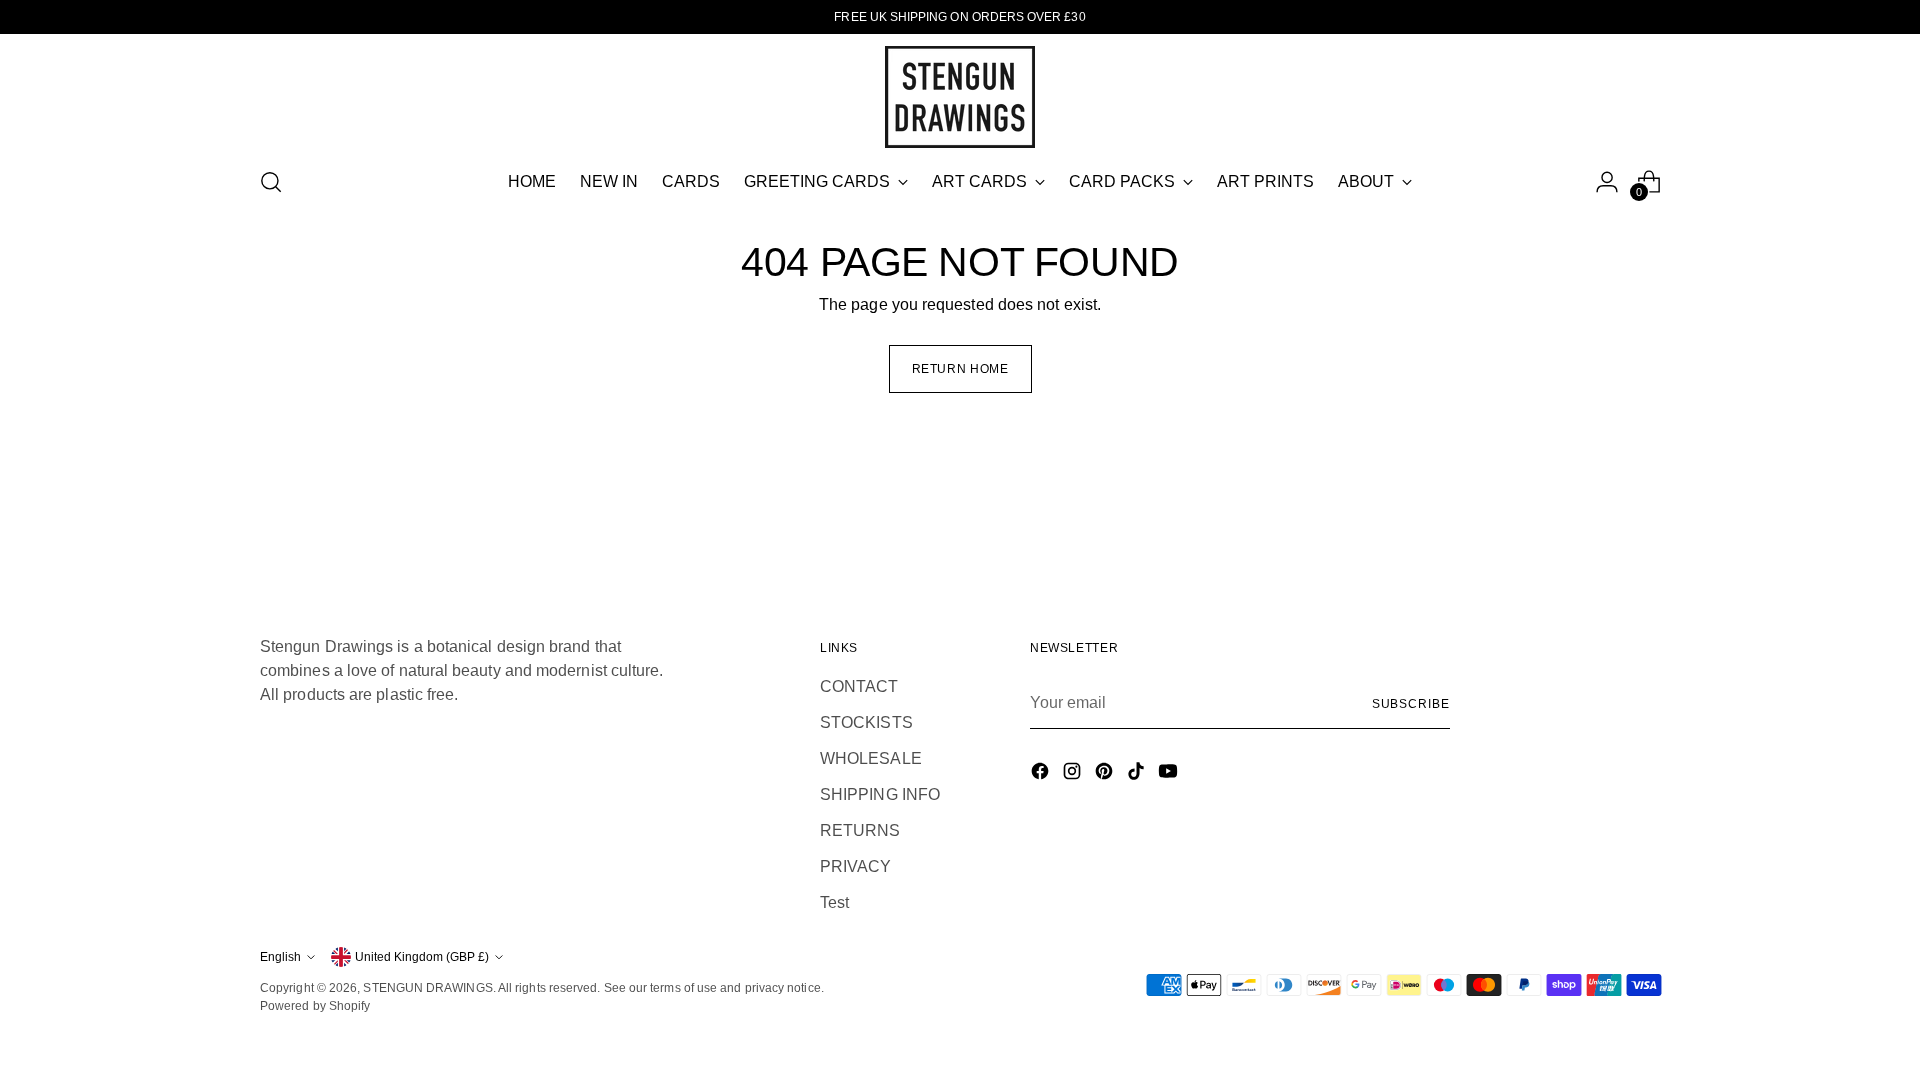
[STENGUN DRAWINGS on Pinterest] (1106, 774)
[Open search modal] (271, 182)
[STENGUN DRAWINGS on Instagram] (1074, 774)
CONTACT (859, 686)
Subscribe (1411, 704)
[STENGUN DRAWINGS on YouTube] (1170, 774)
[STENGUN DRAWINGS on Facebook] (1042, 774)
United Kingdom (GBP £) (422, 957)
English (280, 957)
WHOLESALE (871, 758)
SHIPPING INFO (880, 794)
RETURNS (860, 830)
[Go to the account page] (1607, 182)
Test (834, 902)
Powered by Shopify (315, 1006)
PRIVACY (856, 866)
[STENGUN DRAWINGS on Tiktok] (1138, 774)
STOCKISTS (866, 722)
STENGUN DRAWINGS (427, 988)
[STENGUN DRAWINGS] (960, 97)
